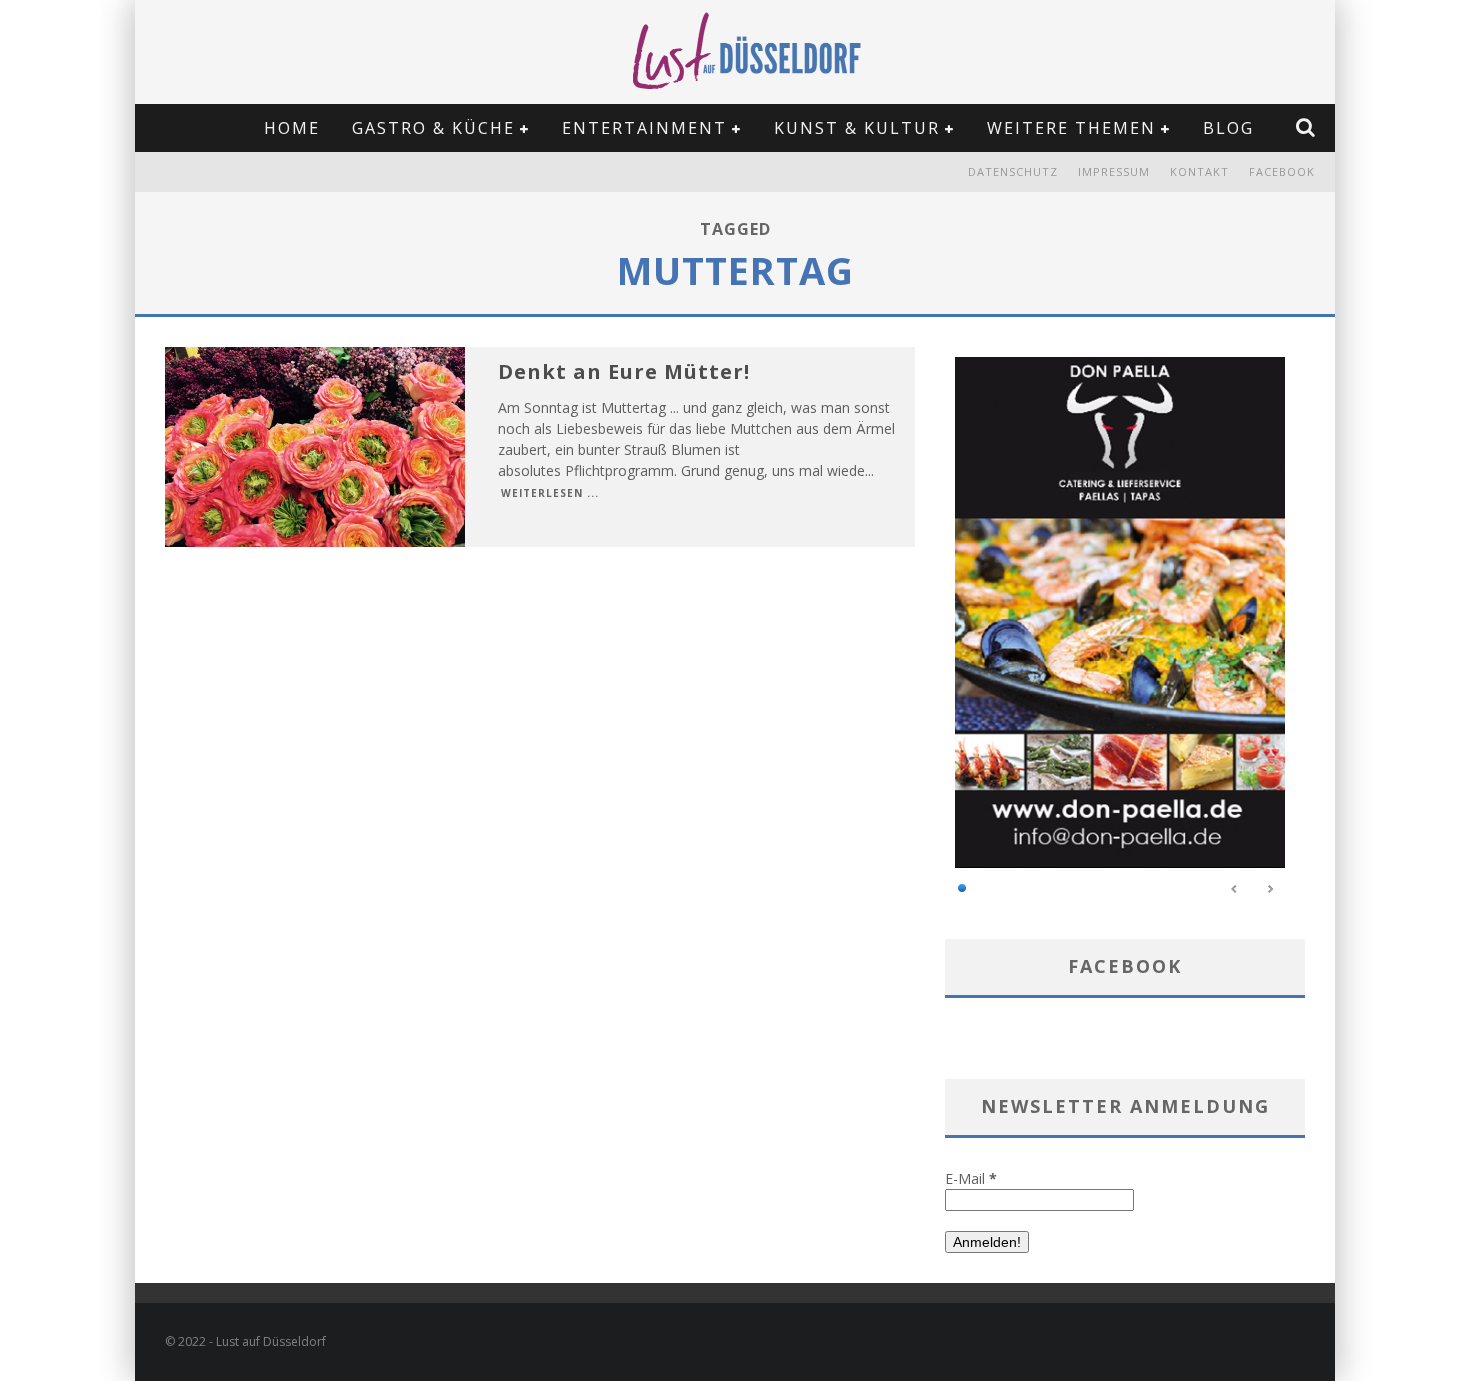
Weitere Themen (1071, 128)
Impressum (1114, 171)
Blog (1228, 128)
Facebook (1282, 171)
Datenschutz (1013, 171)
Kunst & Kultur (857, 128)
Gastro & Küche (433, 128)
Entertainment (644, 128)
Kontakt (1199, 171)
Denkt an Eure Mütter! (624, 371)
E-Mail (971, 1178)
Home (292, 128)
